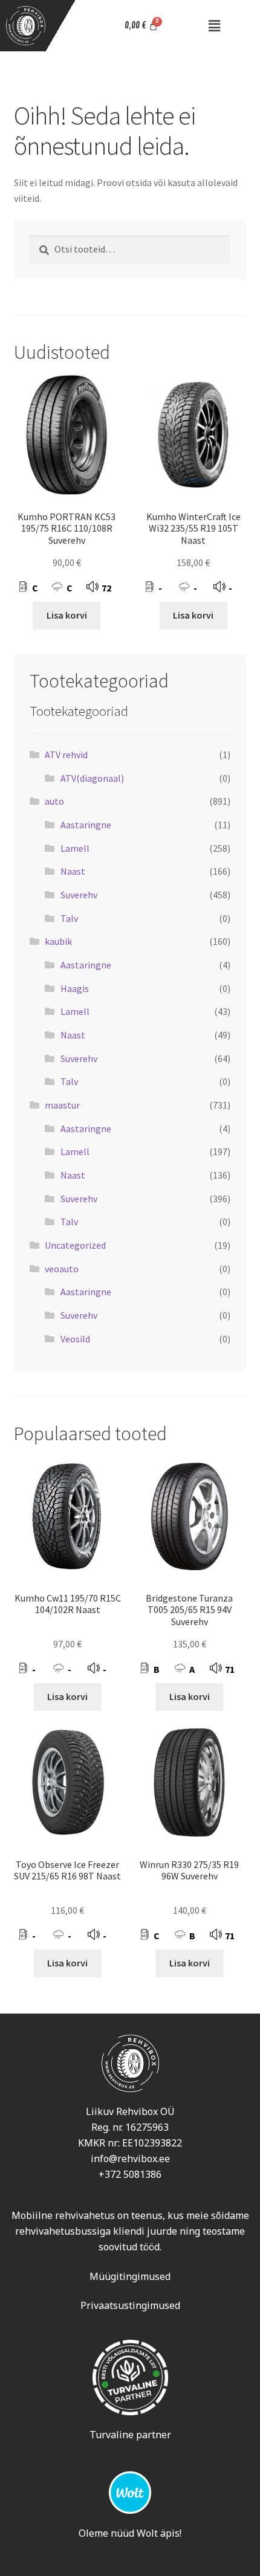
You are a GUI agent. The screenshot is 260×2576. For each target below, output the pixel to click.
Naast (73, 871)
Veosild (75, 1339)
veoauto (62, 1269)
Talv (69, 918)
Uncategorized (75, 1245)
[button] (215, 26)
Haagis (75, 988)
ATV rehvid (66, 755)
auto (54, 801)
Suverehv (79, 895)
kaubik (58, 941)
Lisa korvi (67, 615)
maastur (62, 1105)
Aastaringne (86, 825)
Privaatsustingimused (130, 2305)
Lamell (75, 848)
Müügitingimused (130, 2276)
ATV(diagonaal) (92, 778)
